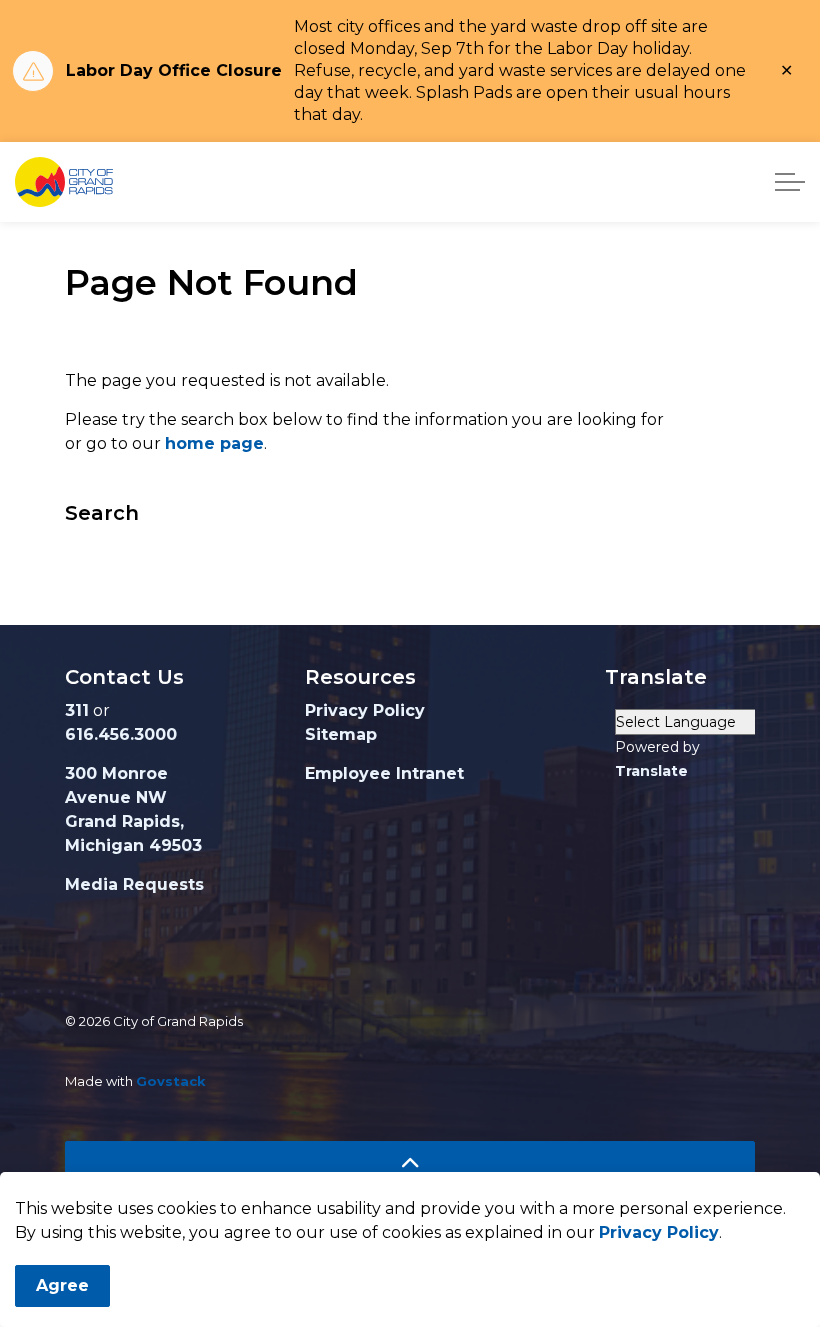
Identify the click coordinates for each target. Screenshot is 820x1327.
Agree (62, 1285)
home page (214, 443)
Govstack (171, 1081)
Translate (651, 771)
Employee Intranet (384, 773)
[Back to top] (410, 1163)
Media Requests (134, 884)
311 (77, 710)
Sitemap (341, 734)
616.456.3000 (121, 734)
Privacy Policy (659, 1232)
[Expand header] (790, 182)
